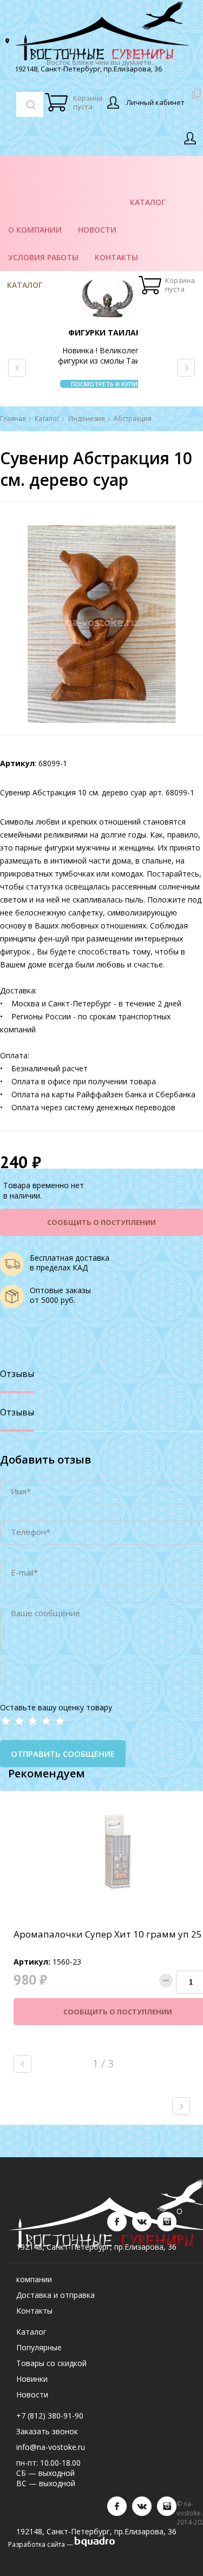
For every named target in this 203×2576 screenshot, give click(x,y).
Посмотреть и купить (108, 384)
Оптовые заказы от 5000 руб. (60, 1295)
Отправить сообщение (63, 1754)
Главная (13, 419)
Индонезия (87, 419)
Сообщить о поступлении (101, 1222)
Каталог (25, 285)
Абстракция (133, 419)
